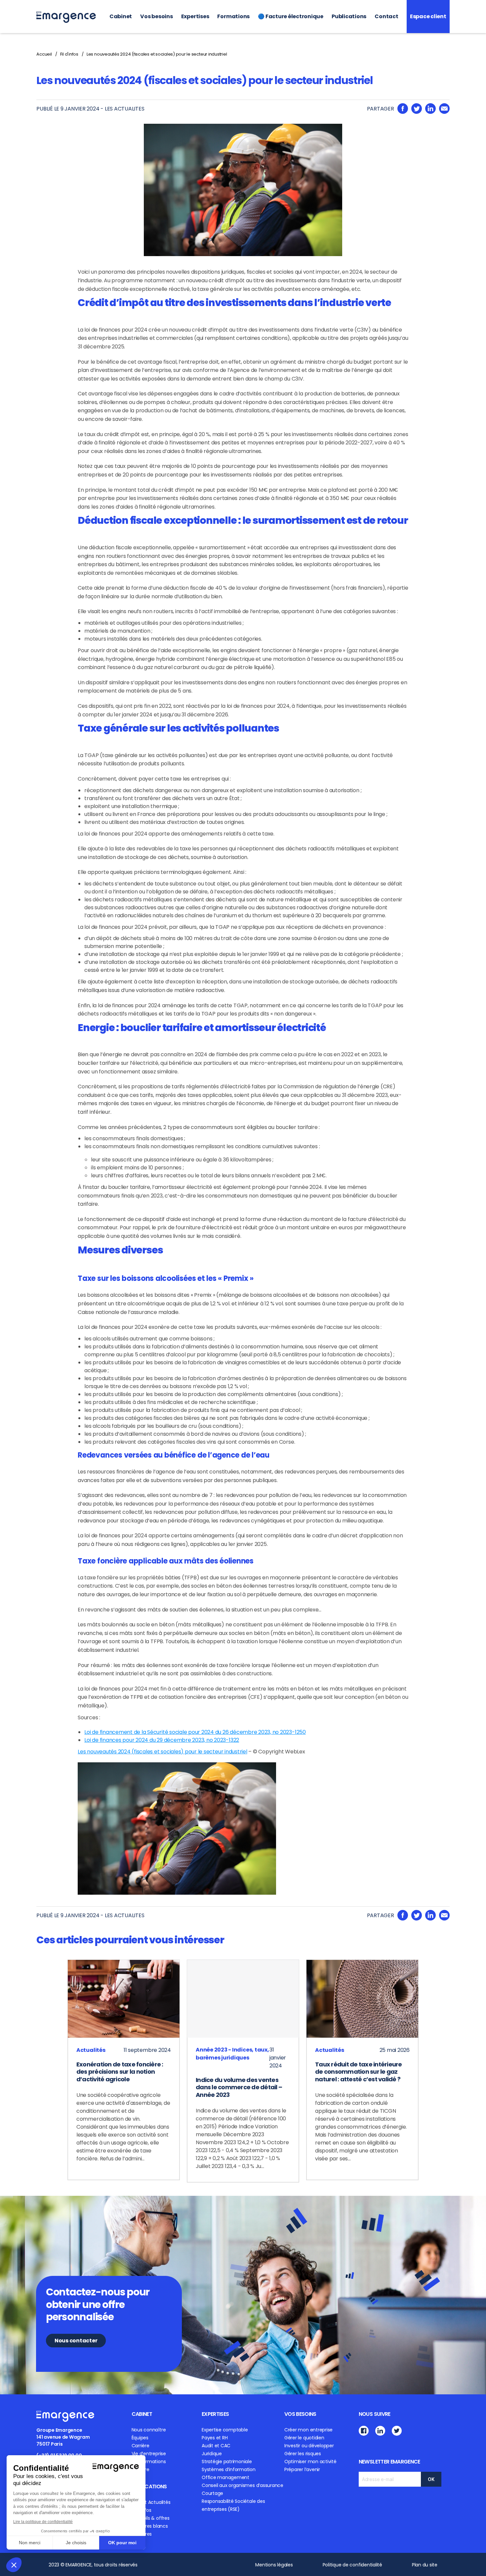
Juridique (212, 2454)
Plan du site (425, 2565)
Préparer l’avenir (302, 2469)
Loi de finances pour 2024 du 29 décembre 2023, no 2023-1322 (162, 1740)
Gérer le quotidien (304, 2438)
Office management (225, 2477)
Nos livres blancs (150, 2526)
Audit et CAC (216, 2446)
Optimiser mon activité (310, 2462)
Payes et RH (215, 2438)
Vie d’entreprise (149, 2454)
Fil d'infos (69, 54)
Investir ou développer (309, 2446)
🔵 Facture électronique (291, 16)
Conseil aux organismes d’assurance (243, 2485)
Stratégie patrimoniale (227, 2462)
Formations (233, 16)
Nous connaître (149, 2430)
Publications (349, 16)
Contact (386, 16)
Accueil (44, 54)
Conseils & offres (151, 2518)
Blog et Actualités (151, 2502)
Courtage (212, 2493)
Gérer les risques (303, 2454)
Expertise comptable (225, 2430)
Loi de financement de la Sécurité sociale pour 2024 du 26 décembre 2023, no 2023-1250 (195, 1732)
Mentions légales (274, 2565)
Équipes (140, 2438)
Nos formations (149, 2462)
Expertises (195, 16)
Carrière (141, 2446)
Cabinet (121, 16)
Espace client (428, 16)
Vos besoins (156, 16)
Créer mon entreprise (308, 2430)
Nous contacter (76, 2341)
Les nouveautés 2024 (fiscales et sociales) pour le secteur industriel (157, 54)
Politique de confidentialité (352, 2565)
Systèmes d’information (229, 2469)
